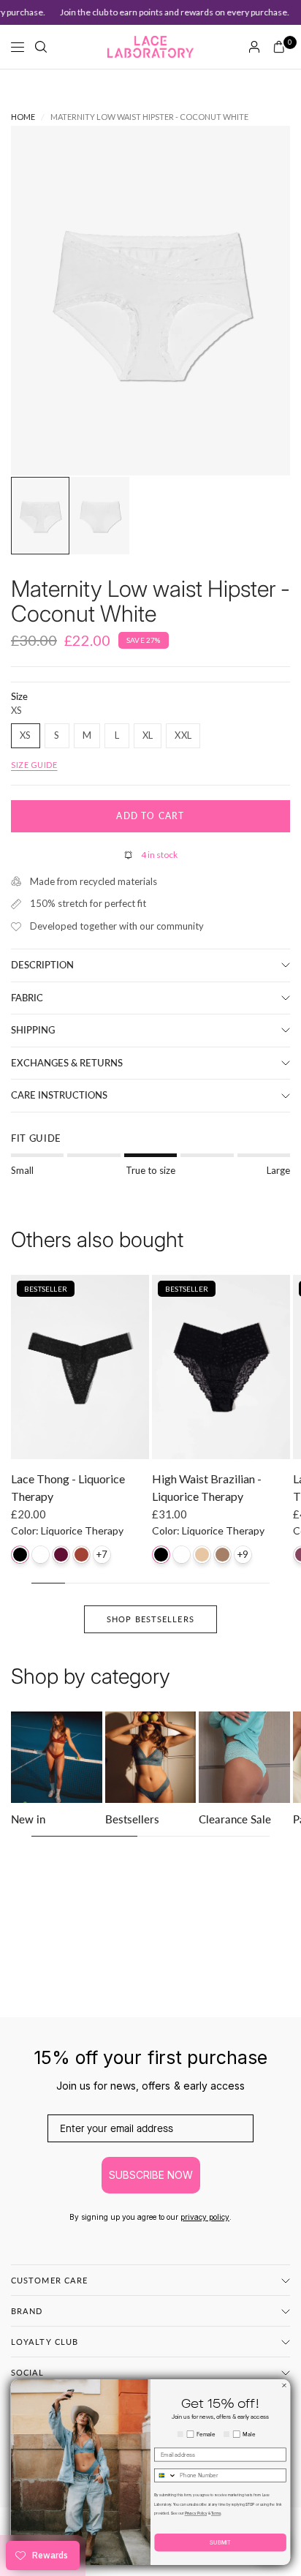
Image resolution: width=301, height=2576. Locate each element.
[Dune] (202, 1555)
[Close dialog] (284, 2386)
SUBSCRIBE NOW (151, 2175)
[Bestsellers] (151, 1757)
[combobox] (165, 2476)
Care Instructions (59, 1095)
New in (28, 1819)
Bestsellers (132, 1819)
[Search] (41, 47)
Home (23, 117)
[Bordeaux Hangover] (61, 1555)
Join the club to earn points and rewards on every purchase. (167, 12)
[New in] (57, 1757)
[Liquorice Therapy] (20, 1555)
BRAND (27, 2311)
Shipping (33, 1030)
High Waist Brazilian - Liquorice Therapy (207, 1487)
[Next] (256, 301)
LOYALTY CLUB (45, 2342)
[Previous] (45, 301)
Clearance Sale (235, 1819)
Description (42, 965)
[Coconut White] (41, 1555)
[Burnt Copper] (81, 1555)
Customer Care (49, 2280)
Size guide (34, 765)
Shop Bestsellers (150, 1619)
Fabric (27, 998)
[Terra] (222, 1555)
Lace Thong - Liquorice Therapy (68, 1487)
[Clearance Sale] (244, 1757)
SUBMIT (220, 2542)
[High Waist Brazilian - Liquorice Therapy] (221, 1367)
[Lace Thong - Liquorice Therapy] (80, 1367)
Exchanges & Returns (67, 1063)
